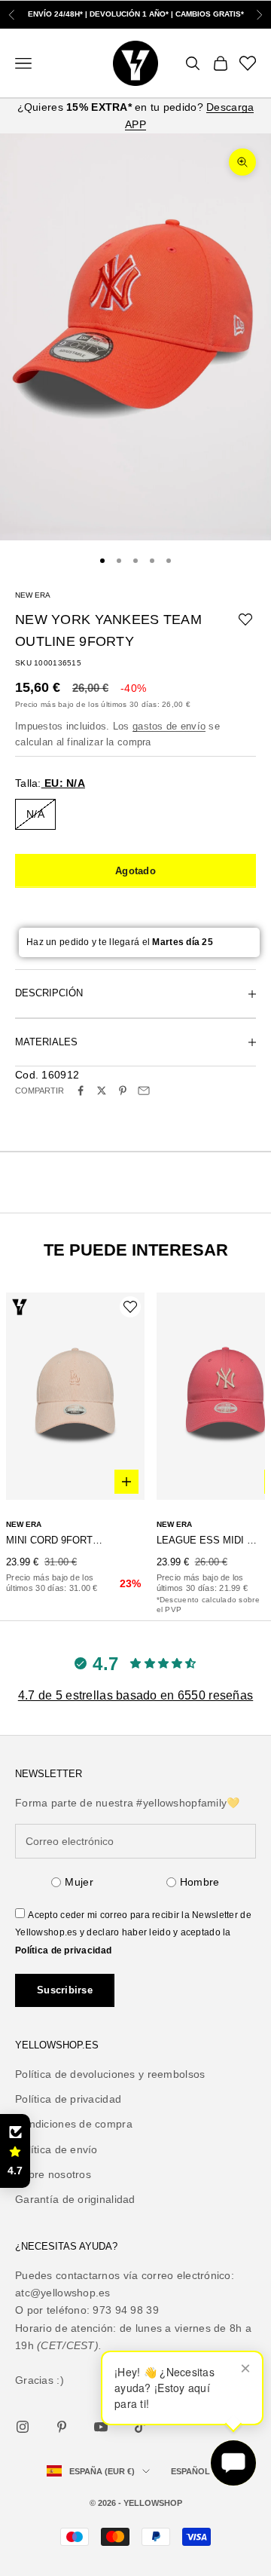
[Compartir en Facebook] (81, 1091)
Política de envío (56, 2149)
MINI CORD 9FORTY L (55, 1540)
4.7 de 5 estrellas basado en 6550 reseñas (135, 1695)
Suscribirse (65, 1990)
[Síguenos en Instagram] (23, 2427)
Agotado (135, 871)
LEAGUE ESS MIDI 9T (207, 1540)
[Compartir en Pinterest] (123, 1091)
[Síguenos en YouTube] (101, 2427)
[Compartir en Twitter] (102, 1091)
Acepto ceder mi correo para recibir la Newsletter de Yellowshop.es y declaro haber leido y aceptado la (133, 1932)
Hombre (200, 1882)
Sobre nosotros (53, 2174)
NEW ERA (33, 595)
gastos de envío (169, 726)
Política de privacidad (63, 1950)
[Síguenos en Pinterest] (62, 2427)
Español (190, 2471)
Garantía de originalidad (75, 2199)
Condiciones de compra (74, 2124)
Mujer (79, 1882)
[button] (15, 2151)
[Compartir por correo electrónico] (144, 1091)
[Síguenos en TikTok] (140, 2427)
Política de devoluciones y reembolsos (110, 2074)
